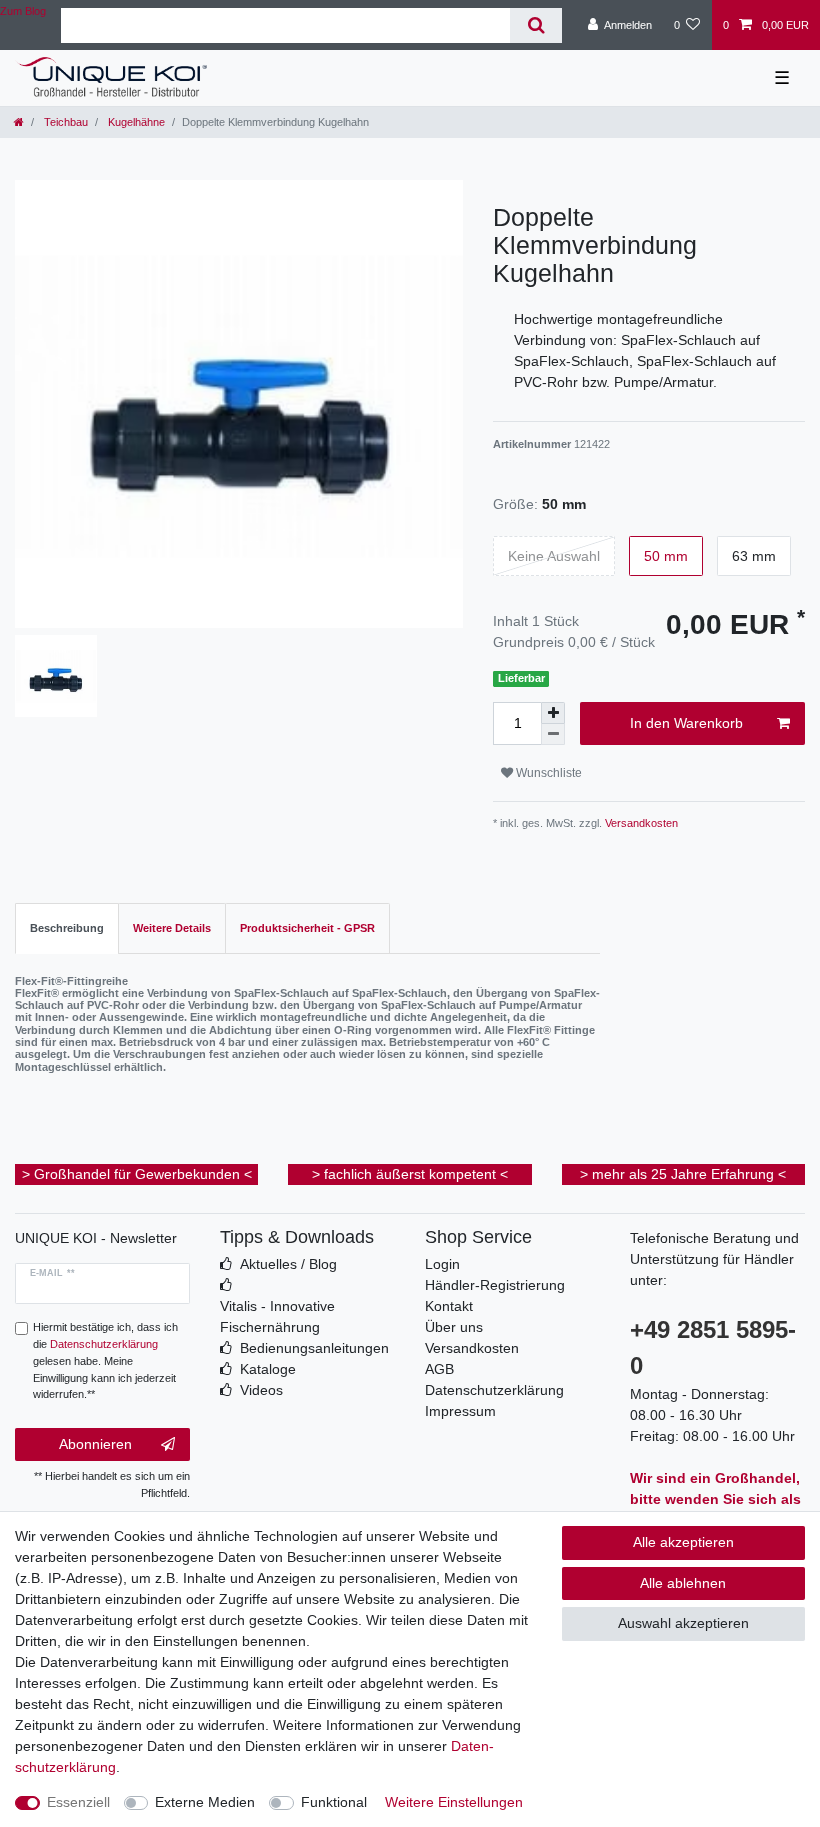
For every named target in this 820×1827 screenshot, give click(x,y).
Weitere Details (172, 928)
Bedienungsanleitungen (314, 1348)
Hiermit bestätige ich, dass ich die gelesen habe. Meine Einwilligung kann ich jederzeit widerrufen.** (105, 1360)
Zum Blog (23, 11)
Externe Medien (205, 1802)
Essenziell (78, 1802)
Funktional (334, 1802)
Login (442, 1264)
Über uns (454, 1327)
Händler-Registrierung (495, 1285)
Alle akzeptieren (683, 1542)
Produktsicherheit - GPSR (307, 928)
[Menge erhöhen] (553, 713)
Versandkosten (640, 823)
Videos (261, 1390)
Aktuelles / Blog (288, 1264)
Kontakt (449, 1306)
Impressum (460, 1411)
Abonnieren (95, 1444)
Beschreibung (67, 928)
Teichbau (64, 122)
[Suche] (535, 25)
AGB (439, 1369)
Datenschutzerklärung (494, 1390)
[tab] (67, 928)
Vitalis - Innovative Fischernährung (277, 1316)
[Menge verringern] (553, 734)
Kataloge (268, 1369)
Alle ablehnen (683, 1583)
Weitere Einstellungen (454, 1802)
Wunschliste (547, 773)
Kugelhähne (135, 122)
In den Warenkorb (686, 723)
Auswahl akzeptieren (683, 1623)
